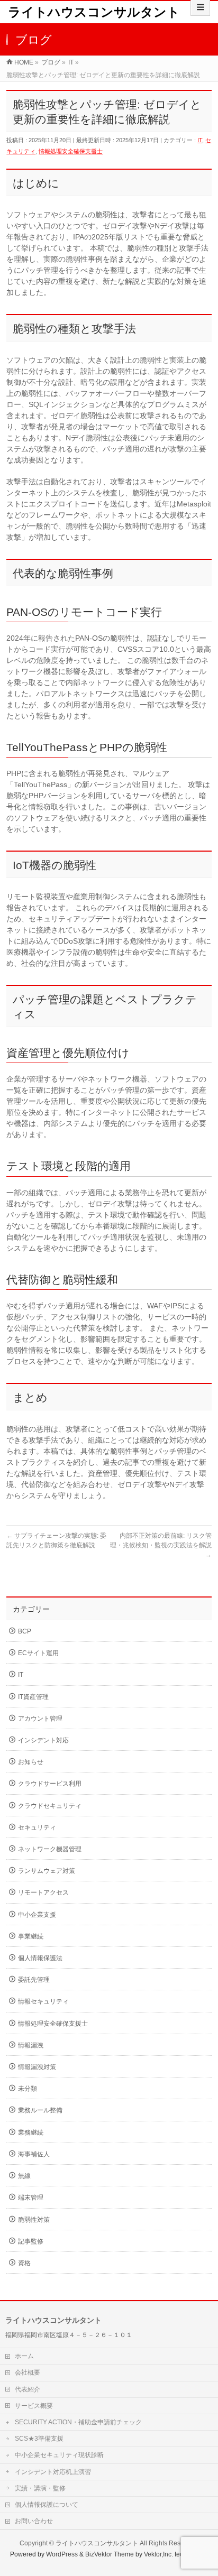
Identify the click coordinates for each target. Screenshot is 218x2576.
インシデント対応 (43, 1740)
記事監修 (31, 2241)
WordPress (62, 2554)
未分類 (28, 2089)
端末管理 (31, 2198)
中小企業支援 (37, 1915)
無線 (24, 2176)
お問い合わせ (34, 2521)
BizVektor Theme (110, 2554)
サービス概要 (34, 2406)
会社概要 (28, 2372)
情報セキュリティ (43, 2001)
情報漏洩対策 (37, 2067)
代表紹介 (28, 2389)
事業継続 (31, 1936)
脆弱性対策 (34, 2220)
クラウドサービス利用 (50, 1784)
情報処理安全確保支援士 (71, 151)
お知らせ (31, 1762)
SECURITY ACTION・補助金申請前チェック (78, 2422)
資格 (24, 2263)
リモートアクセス (43, 1892)
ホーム (24, 2356)
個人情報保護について (47, 2505)
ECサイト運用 (38, 1653)
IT (200, 140)
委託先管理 (34, 1980)
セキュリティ (37, 1827)
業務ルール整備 (40, 2110)
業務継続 (31, 2132)
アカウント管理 (40, 1719)
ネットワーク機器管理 (50, 1849)
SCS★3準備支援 (39, 2439)
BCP (25, 1631)
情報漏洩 (31, 2045)
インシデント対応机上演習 (53, 2472)
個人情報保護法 (40, 1958)
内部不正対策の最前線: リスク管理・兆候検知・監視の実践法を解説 (161, 1545)
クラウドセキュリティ (50, 1806)
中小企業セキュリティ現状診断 (59, 2455)
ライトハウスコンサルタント (94, 12)
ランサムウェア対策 (47, 1871)
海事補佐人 (34, 2154)
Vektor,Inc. (158, 2554)
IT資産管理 (33, 1697)
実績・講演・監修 (40, 2488)
